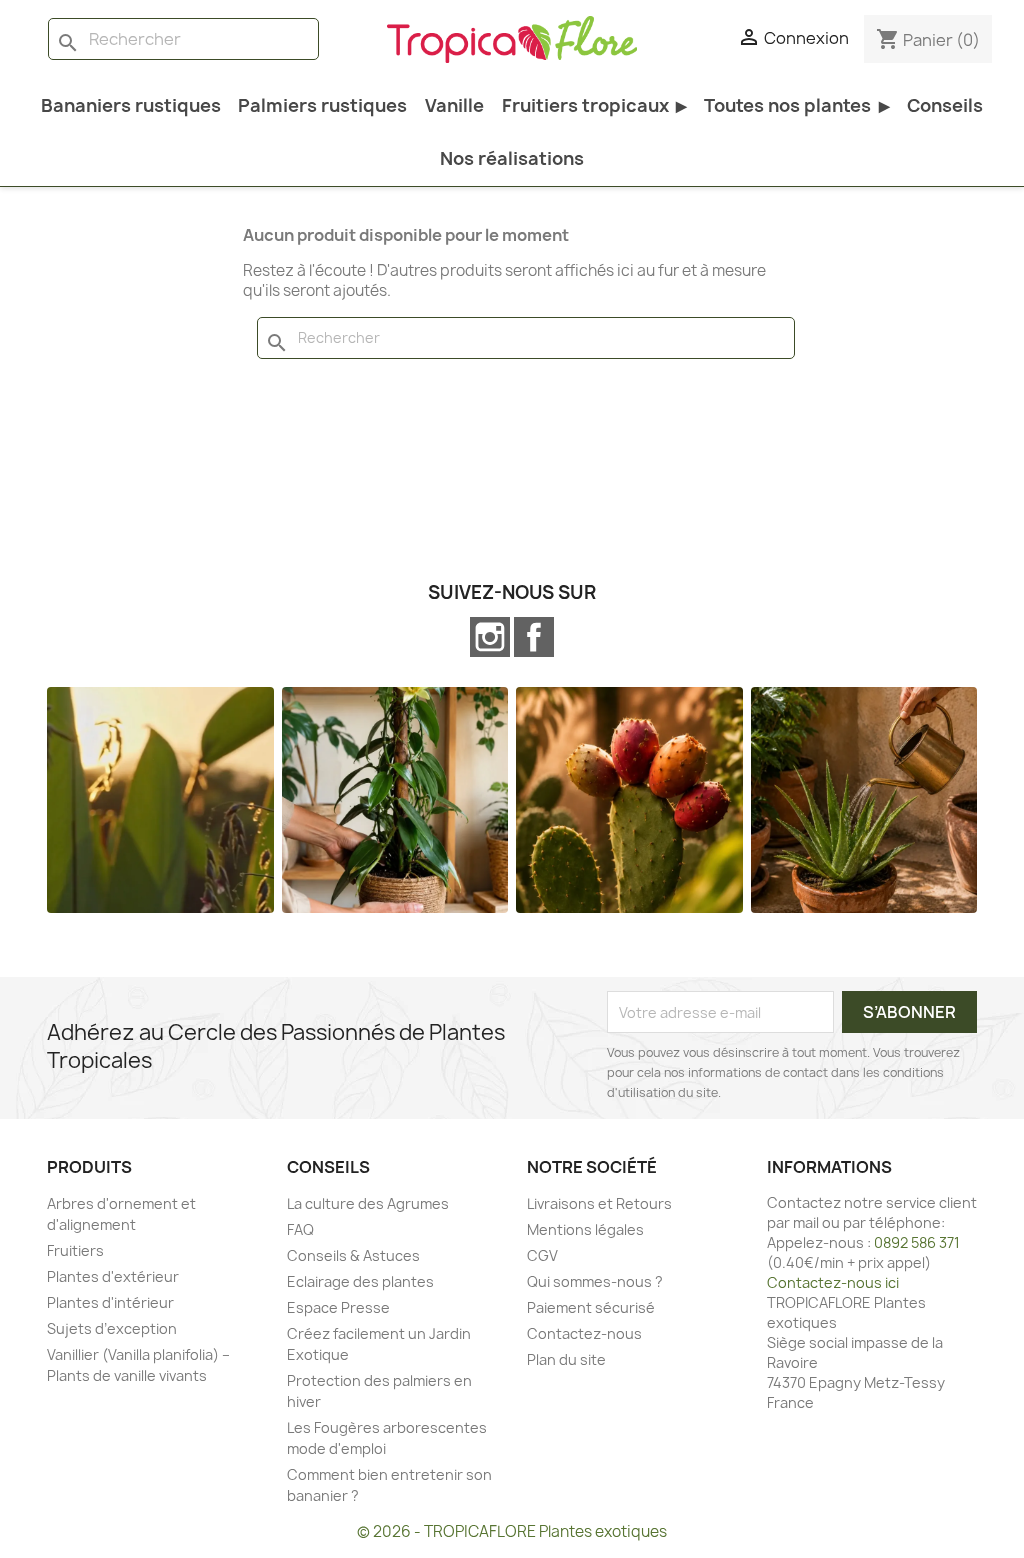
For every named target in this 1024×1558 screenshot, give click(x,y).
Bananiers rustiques (131, 105)
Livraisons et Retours (599, 1203)
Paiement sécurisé (591, 1307)
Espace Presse (338, 1307)
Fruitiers (75, 1250)
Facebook (534, 637)
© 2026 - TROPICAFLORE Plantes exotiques (512, 1531)
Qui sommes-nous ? (595, 1281)
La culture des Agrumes (368, 1203)
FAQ (300, 1229)
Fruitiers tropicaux (594, 105)
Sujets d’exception (112, 1328)
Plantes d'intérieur (110, 1302)
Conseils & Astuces (353, 1255)
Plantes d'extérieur (113, 1276)
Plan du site (566, 1359)
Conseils (945, 105)
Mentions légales (585, 1229)
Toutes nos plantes (796, 105)
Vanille (454, 105)
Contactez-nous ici (833, 1282)
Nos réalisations (512, 158)
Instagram (490, 637)
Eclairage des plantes (360, 1281)
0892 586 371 (917, 1242)
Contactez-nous (584, 1333)
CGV (542, 1255)
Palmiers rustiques (322, 105)
